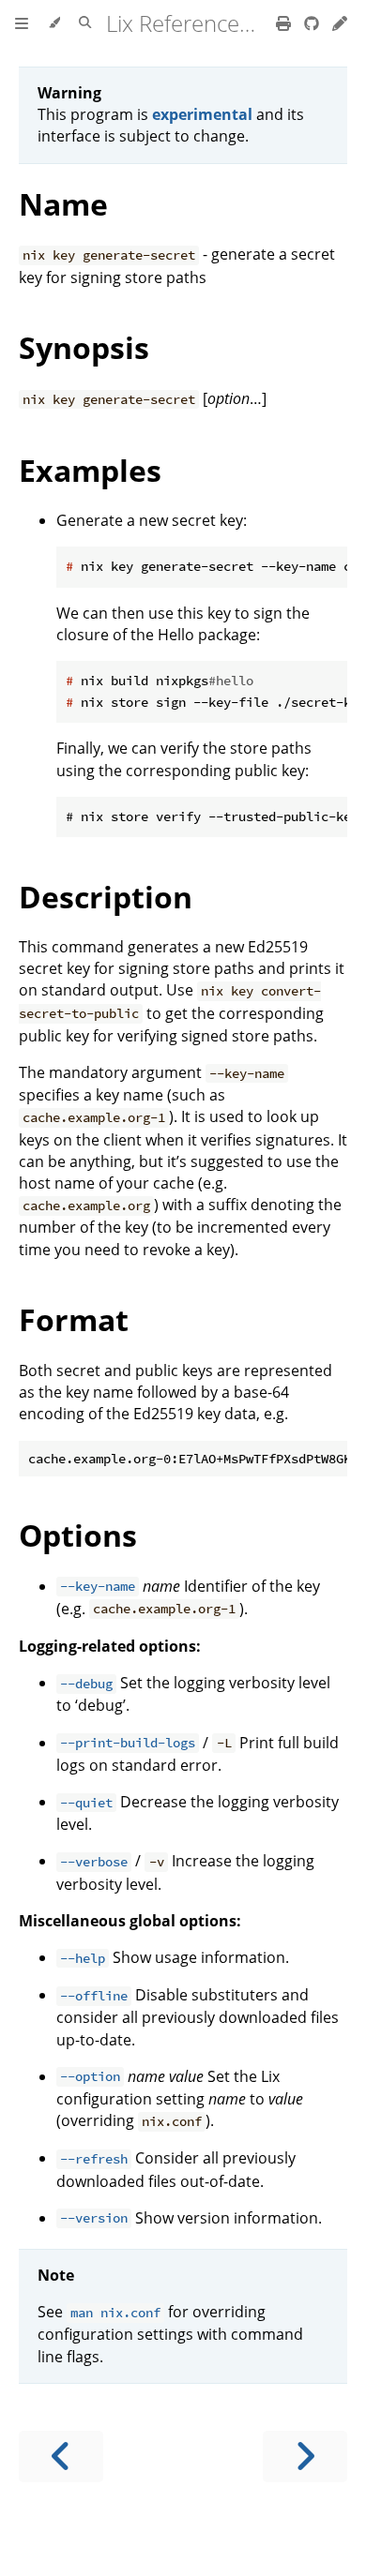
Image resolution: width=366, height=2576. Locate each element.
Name (63, 204)
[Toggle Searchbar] (85, 23)
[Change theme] (54, 23)
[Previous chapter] (61, 2456)
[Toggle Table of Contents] (22, 23)
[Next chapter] (305, 2456)
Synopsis (84, 347)
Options (78, 1535)
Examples (90, 470)
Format (74, 1319)
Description (106, 897)
